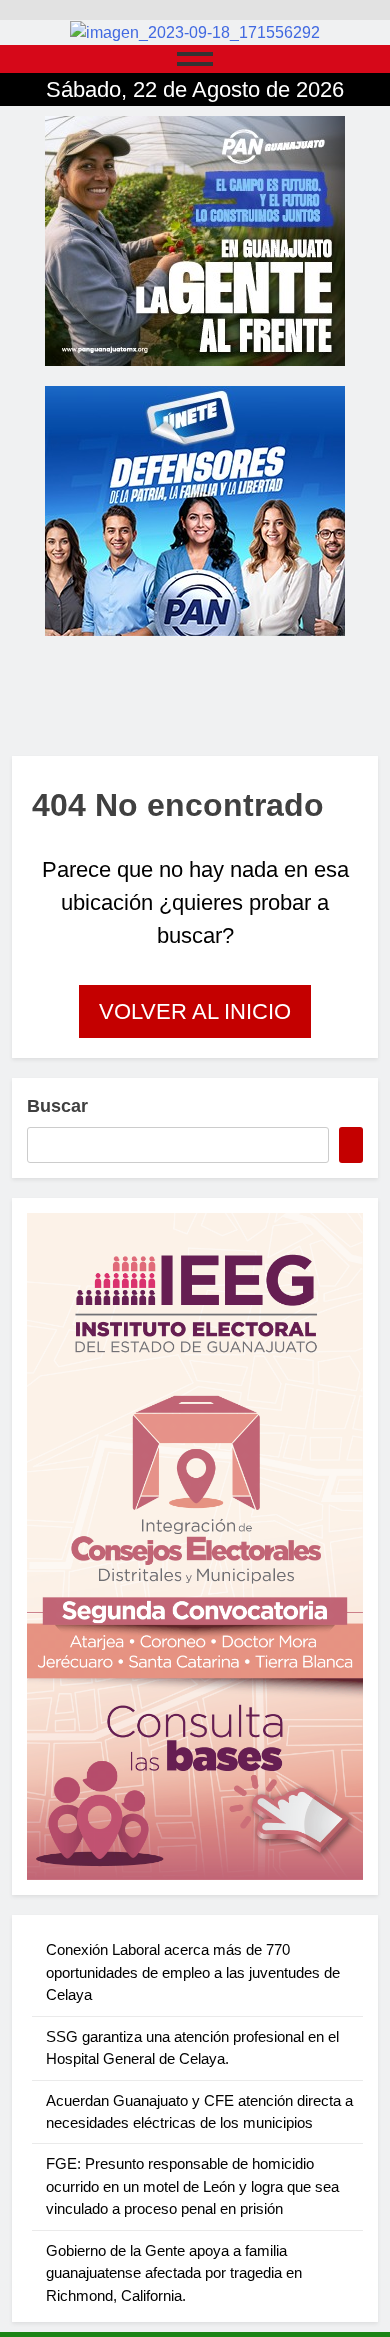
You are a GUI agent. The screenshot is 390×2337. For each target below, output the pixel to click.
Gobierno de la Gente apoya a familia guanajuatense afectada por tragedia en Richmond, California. (174, 2273)
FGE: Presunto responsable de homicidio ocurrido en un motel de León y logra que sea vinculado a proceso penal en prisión (192, 2186)
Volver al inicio (195, 1011)
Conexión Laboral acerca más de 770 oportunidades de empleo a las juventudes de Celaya (193, 1972)
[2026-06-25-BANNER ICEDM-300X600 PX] (195, 1547)
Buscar (57, 1106)
